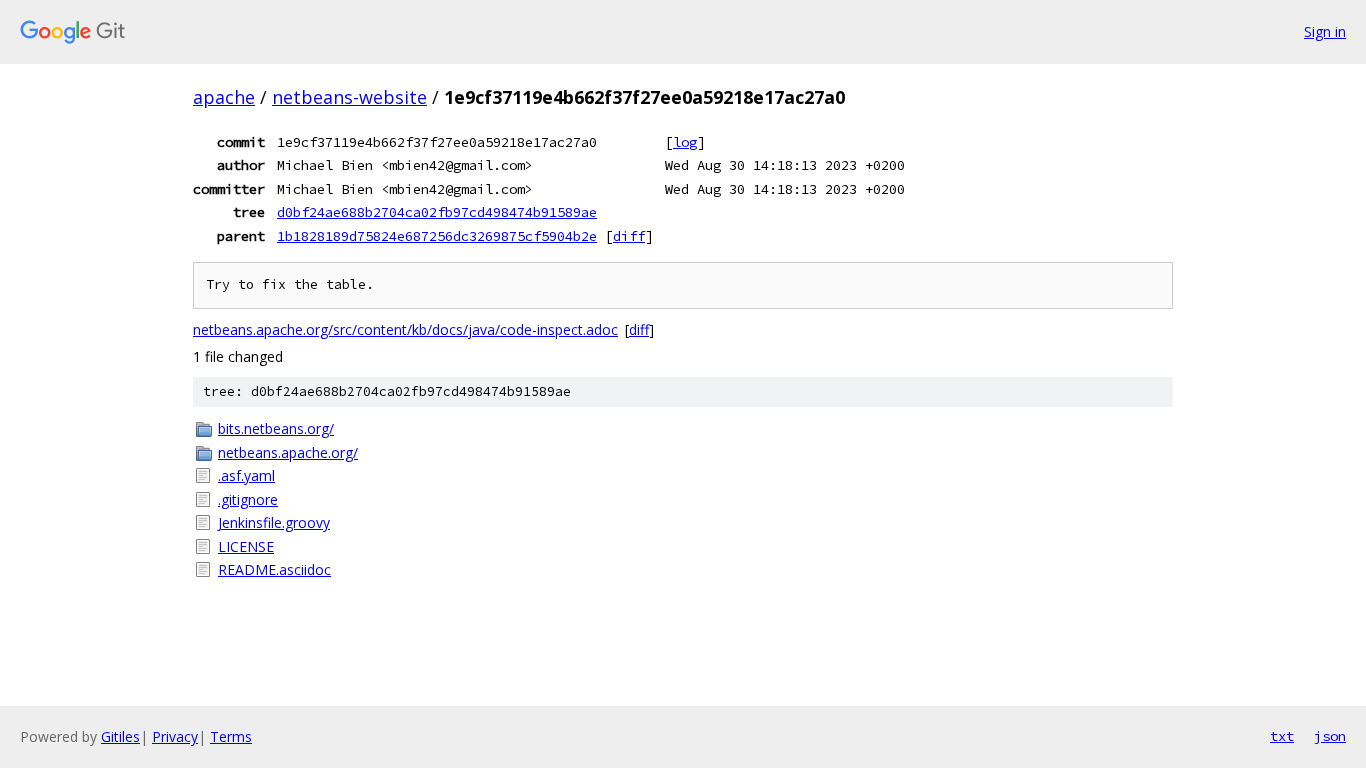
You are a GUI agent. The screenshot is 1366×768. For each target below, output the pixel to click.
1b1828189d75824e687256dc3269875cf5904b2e (437, 236)
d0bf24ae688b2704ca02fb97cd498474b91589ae (437, 212)
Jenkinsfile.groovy (274, 522)
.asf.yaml (246, 475)
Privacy (175, 736)
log (685, 142)
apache (224, 97)
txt (1282, 736)
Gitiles (120, 736)
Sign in (1325, 31)
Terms (231, 736)
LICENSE (246, 546)
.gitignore (248, 499)
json (1330, 736)
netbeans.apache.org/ (288, 452)
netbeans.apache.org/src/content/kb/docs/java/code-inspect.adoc (405, 329)
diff (629, 236)
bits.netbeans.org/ (276, 428)
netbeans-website (349, 97)
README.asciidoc (274, 569)
